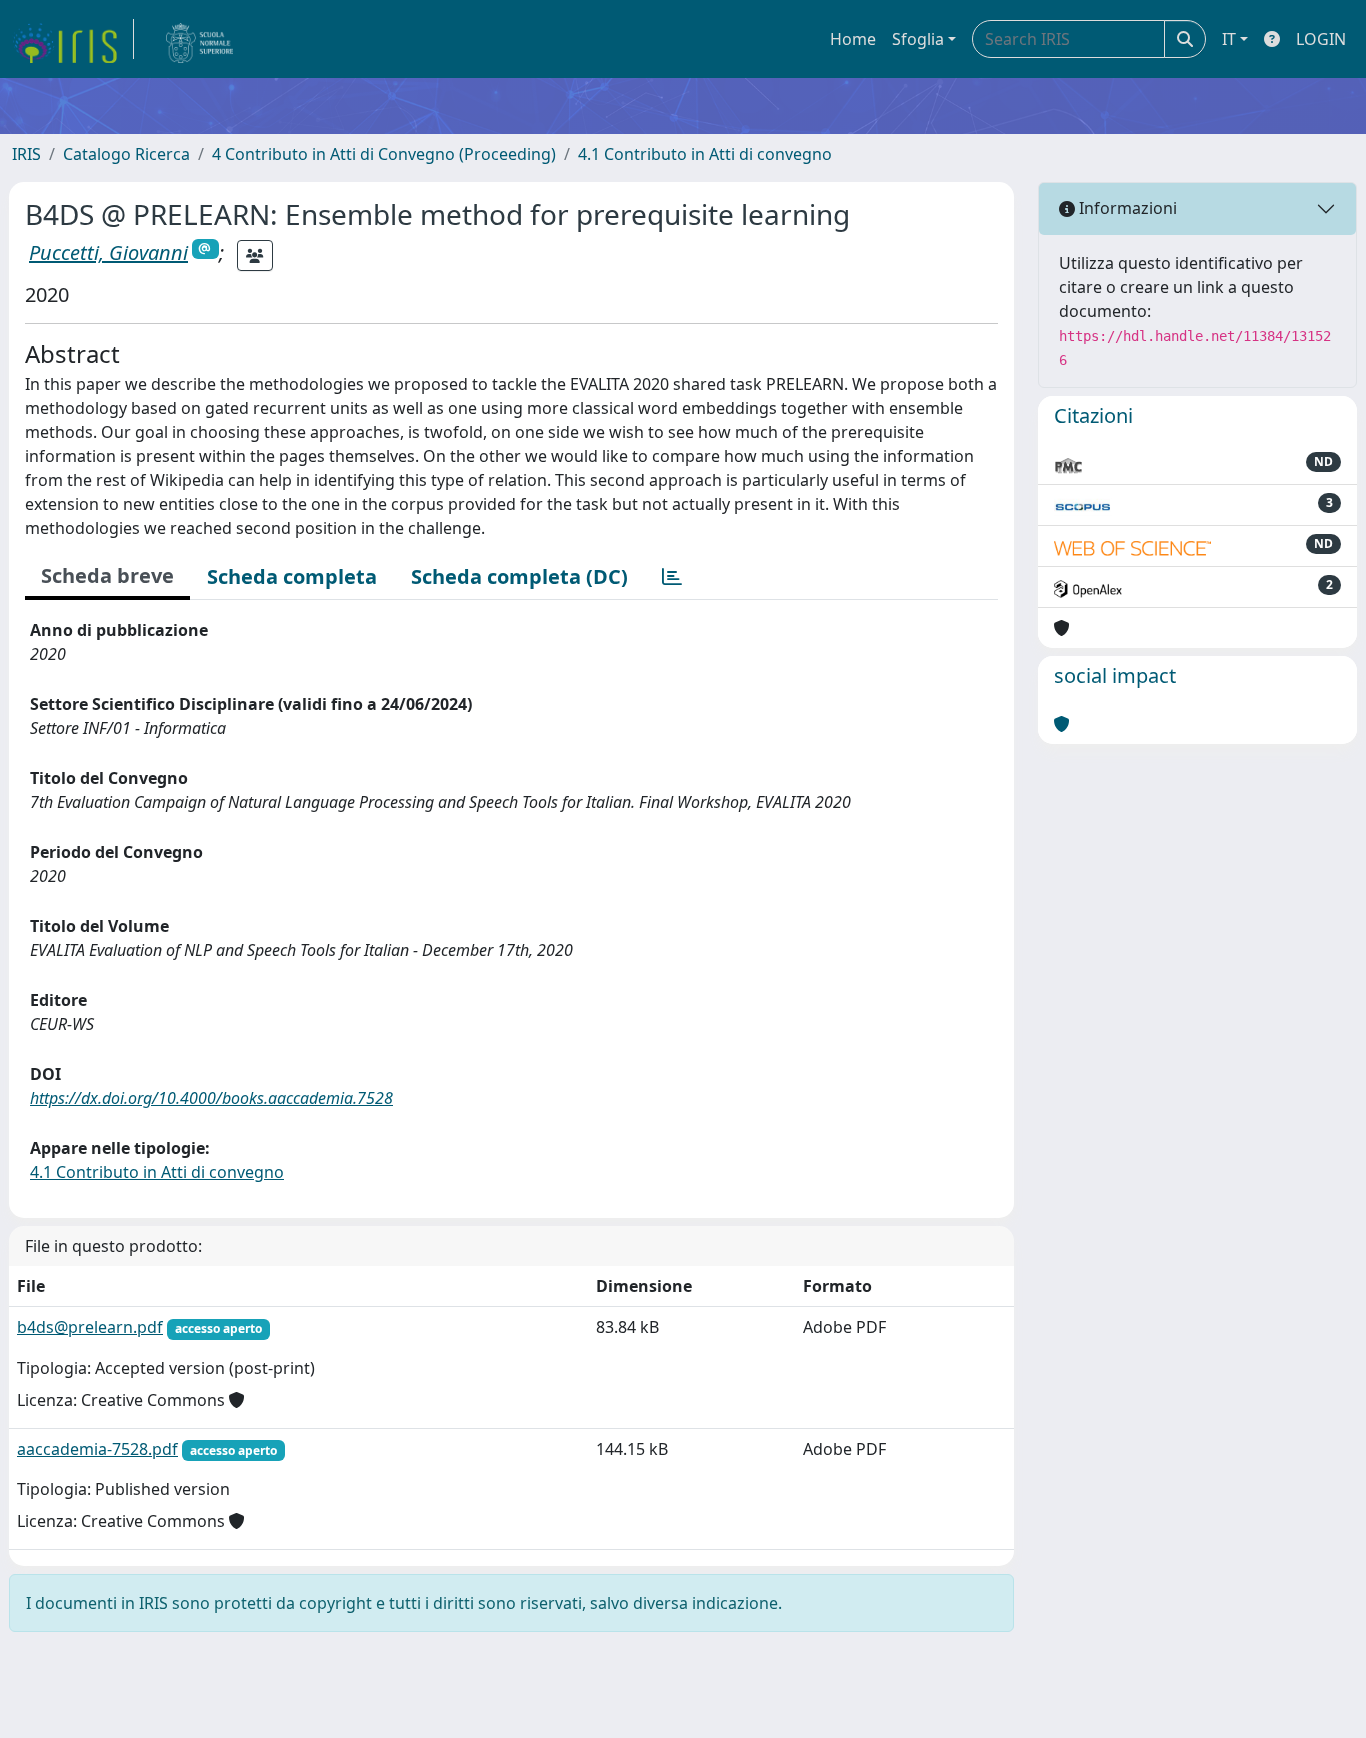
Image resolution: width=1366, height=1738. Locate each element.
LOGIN (1321, 39)
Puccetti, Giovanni (108, 252)
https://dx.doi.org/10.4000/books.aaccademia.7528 (211, 1098)
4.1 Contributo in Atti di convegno (705, 154)
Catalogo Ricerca (126, 154)
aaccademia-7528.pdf (97, 1449)
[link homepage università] (200, 39)
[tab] (672, 577)
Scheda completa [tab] (292, 576)
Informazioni (1126, 208)
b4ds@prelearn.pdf (90, 1327)
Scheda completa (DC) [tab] (519, 576)
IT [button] (1229, 39)
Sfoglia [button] (918, 39)
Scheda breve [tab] (107, 575)
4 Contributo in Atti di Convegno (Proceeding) (384, 154)
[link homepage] (73, 39)
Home (853, 39)
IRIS (26, 154)
